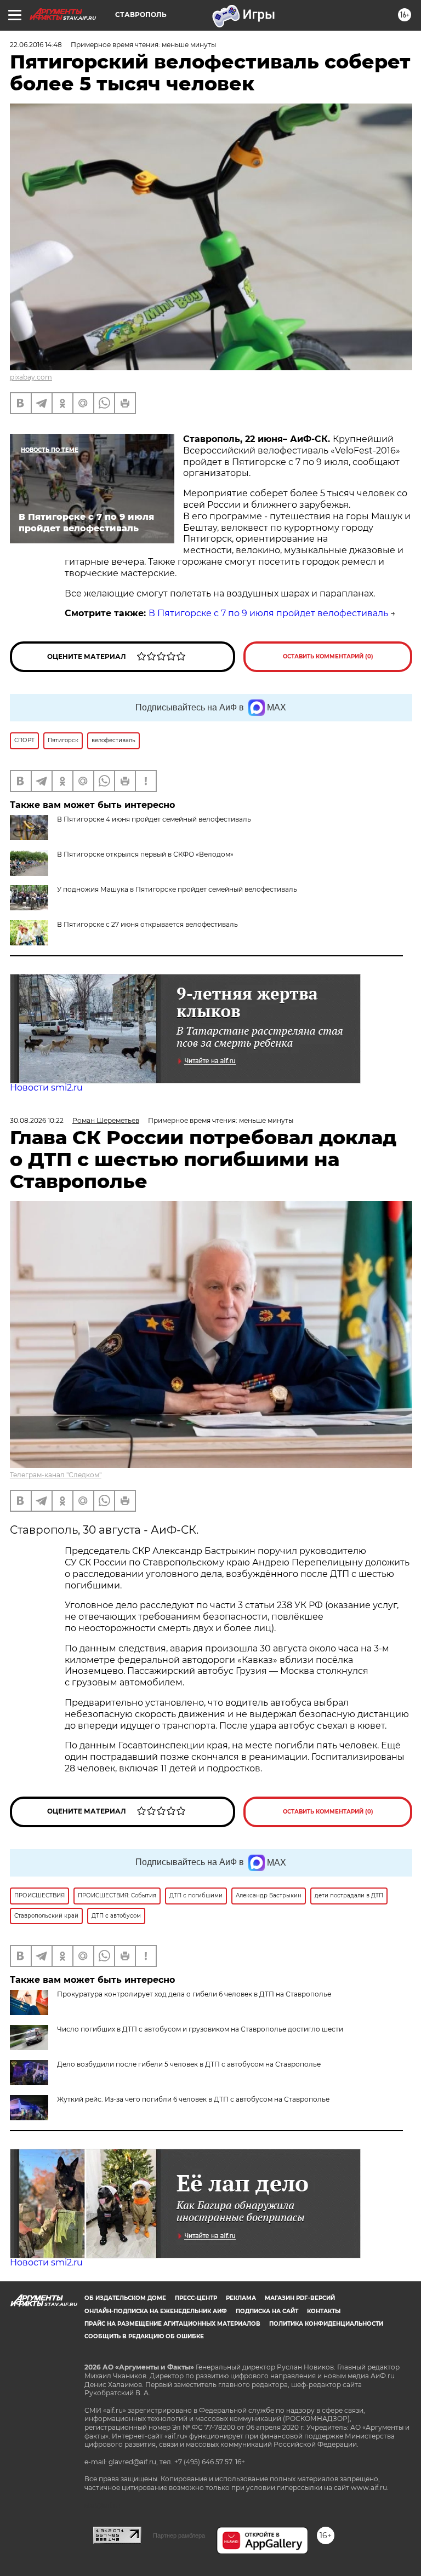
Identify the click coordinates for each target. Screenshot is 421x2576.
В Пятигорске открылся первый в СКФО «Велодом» (145, 854)
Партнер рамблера (179, 2535)
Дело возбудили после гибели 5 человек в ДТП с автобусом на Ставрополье (189, 2064)
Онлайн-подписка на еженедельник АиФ (156, 2311)
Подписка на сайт (267, 2311)
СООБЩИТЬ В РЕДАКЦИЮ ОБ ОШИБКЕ (144, 2336)
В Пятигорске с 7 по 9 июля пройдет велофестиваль (268, 613)
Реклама (241, 2298)
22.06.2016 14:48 (36, 45)
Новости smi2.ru (46, 1088)
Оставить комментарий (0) (328, 656)
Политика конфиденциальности (326, 2324)
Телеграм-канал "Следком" (56, 1475)
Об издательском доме (125, 2298)
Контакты (324, 2311)
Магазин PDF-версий (300, 2298)
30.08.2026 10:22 (37, 1120)
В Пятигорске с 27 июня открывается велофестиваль (147, 924)
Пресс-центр (196, 2298)
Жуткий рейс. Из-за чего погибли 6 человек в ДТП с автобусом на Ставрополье (193, 2099)
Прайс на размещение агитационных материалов (172, 2324)
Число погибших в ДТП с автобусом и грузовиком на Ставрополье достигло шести (200, 2029)
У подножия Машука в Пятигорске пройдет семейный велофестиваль (177, 889)
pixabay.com (31, 377)
